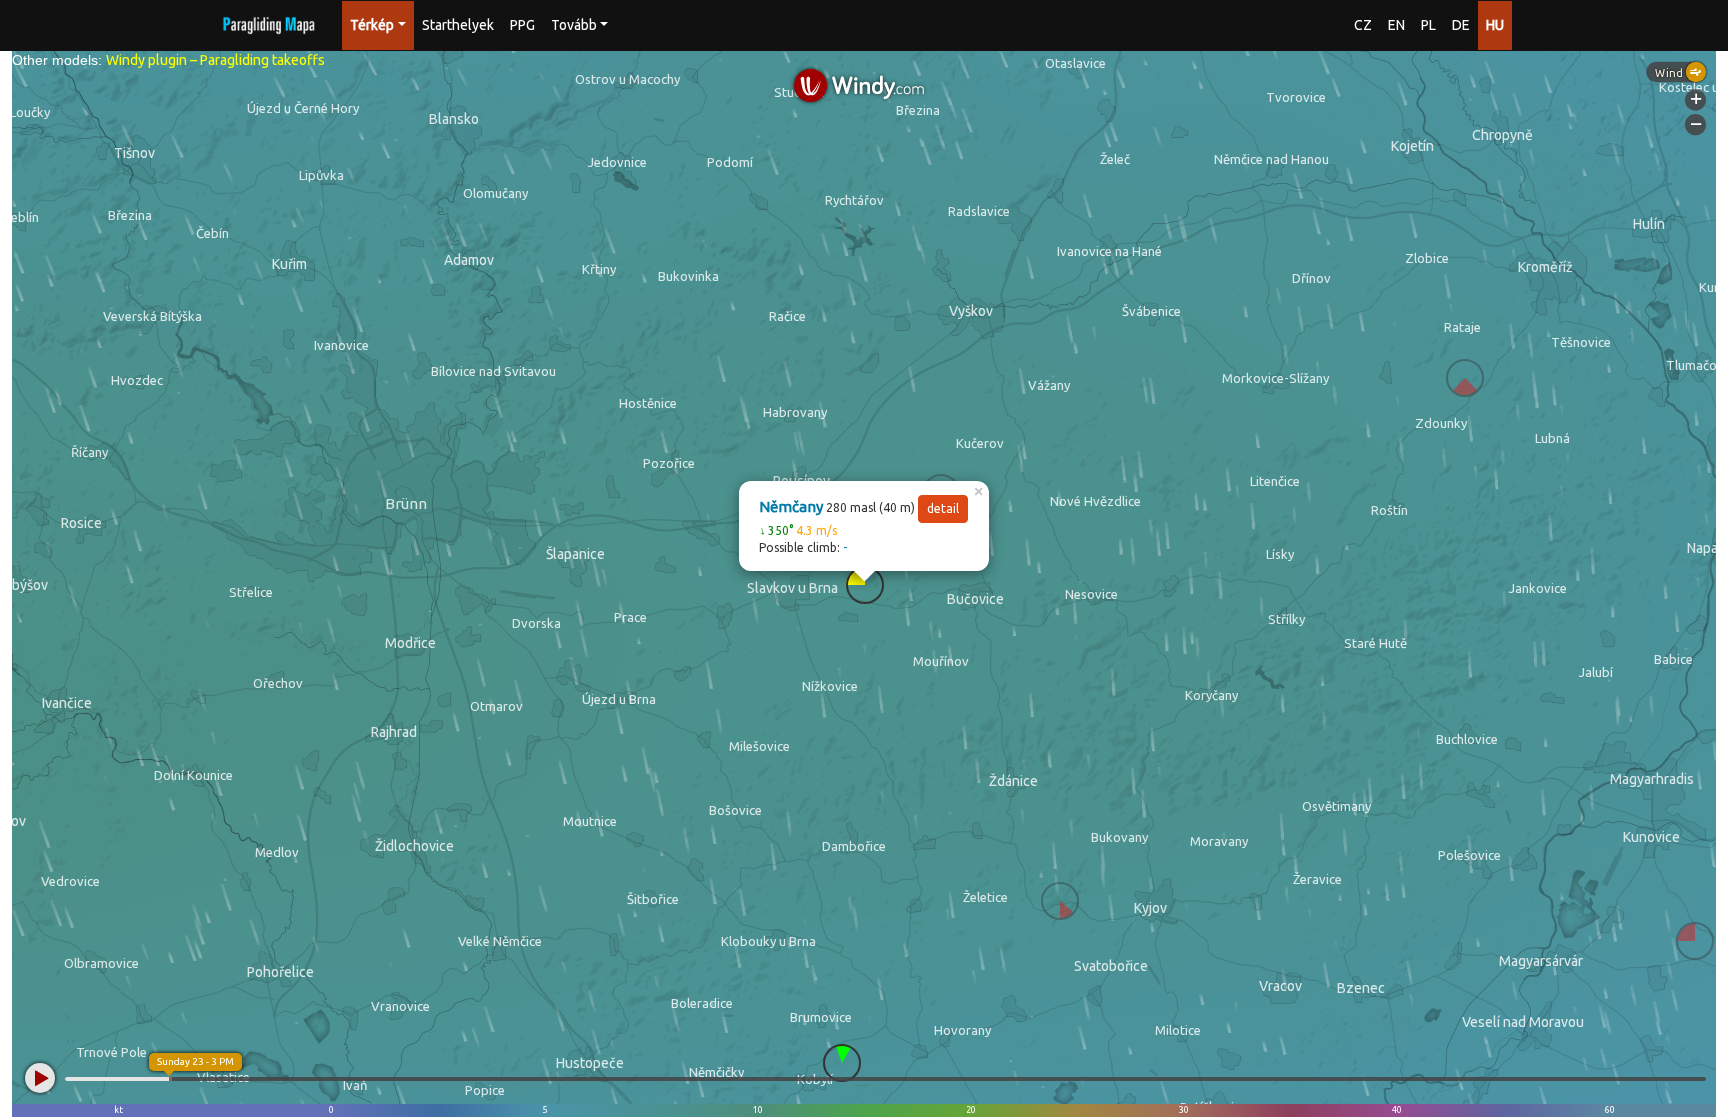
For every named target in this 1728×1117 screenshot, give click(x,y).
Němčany (791, 506)
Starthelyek (458, 25)
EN (1396, 25)
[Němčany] (865, 585)
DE (1461, 25)
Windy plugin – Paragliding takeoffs (215, 60)
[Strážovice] (1060, 901)
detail (943, 508)
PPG (522, 25)
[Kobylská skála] (842, 1063)
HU (1495, 25)
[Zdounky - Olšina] (1465, 378)
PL (1428, 25)
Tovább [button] (574, 25)
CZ (1363, 25)
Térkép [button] (372, 25)
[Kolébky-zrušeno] (1695, 941)
